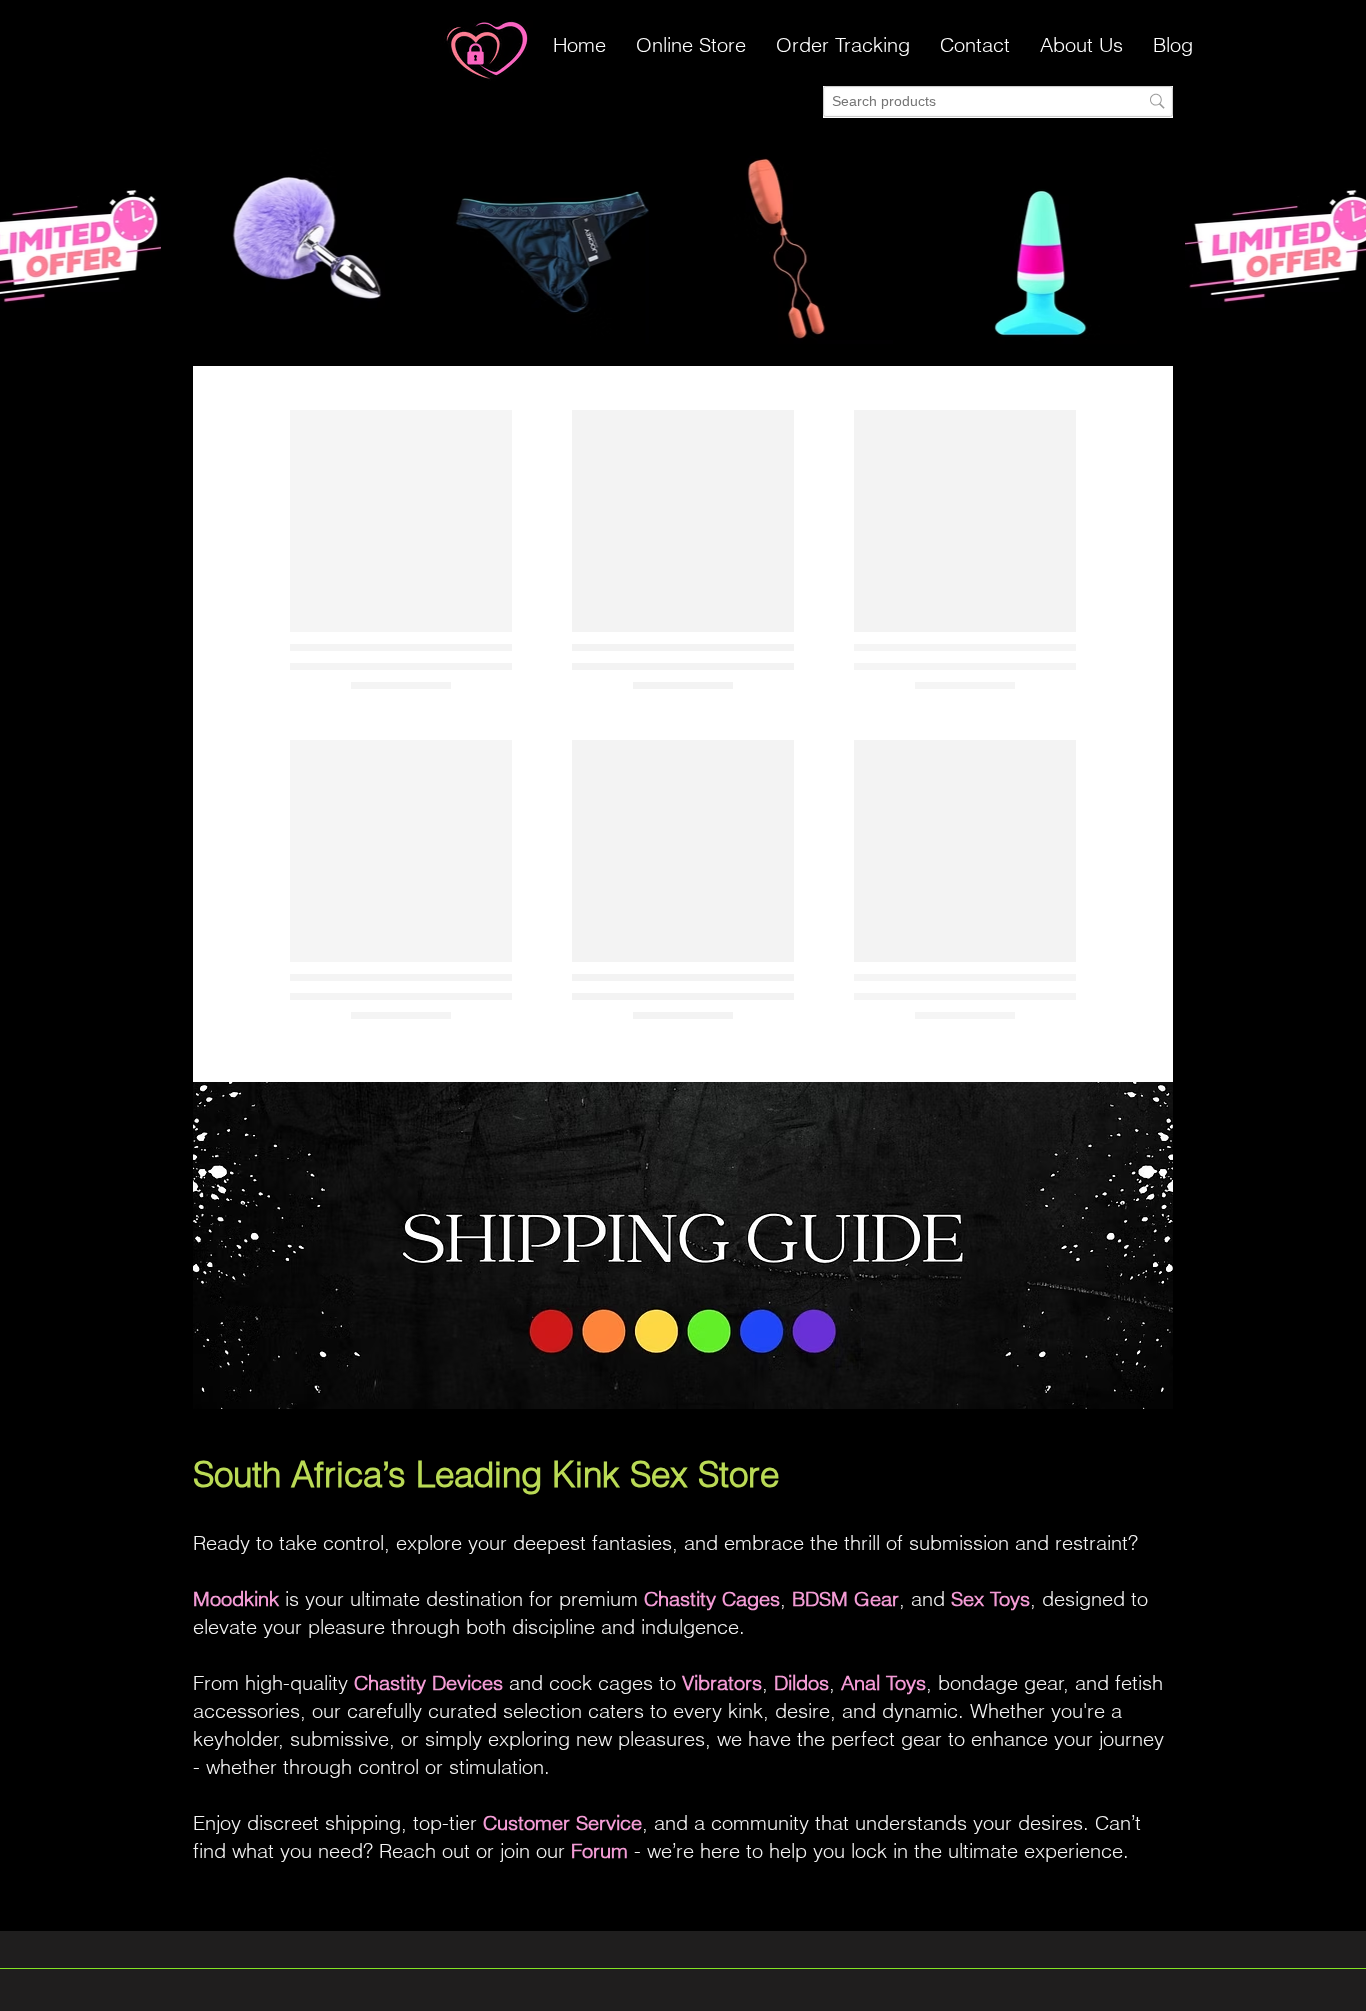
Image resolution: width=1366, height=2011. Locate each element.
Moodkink (236, 1598)
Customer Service (562, 1822)
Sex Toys (990, 1598)
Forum (599, 1850)
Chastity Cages (712, 1598)
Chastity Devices (428, 1682)
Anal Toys (883, 1682)
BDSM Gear (845, 1598)
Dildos (801, 1682)
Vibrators (722, 1682)
